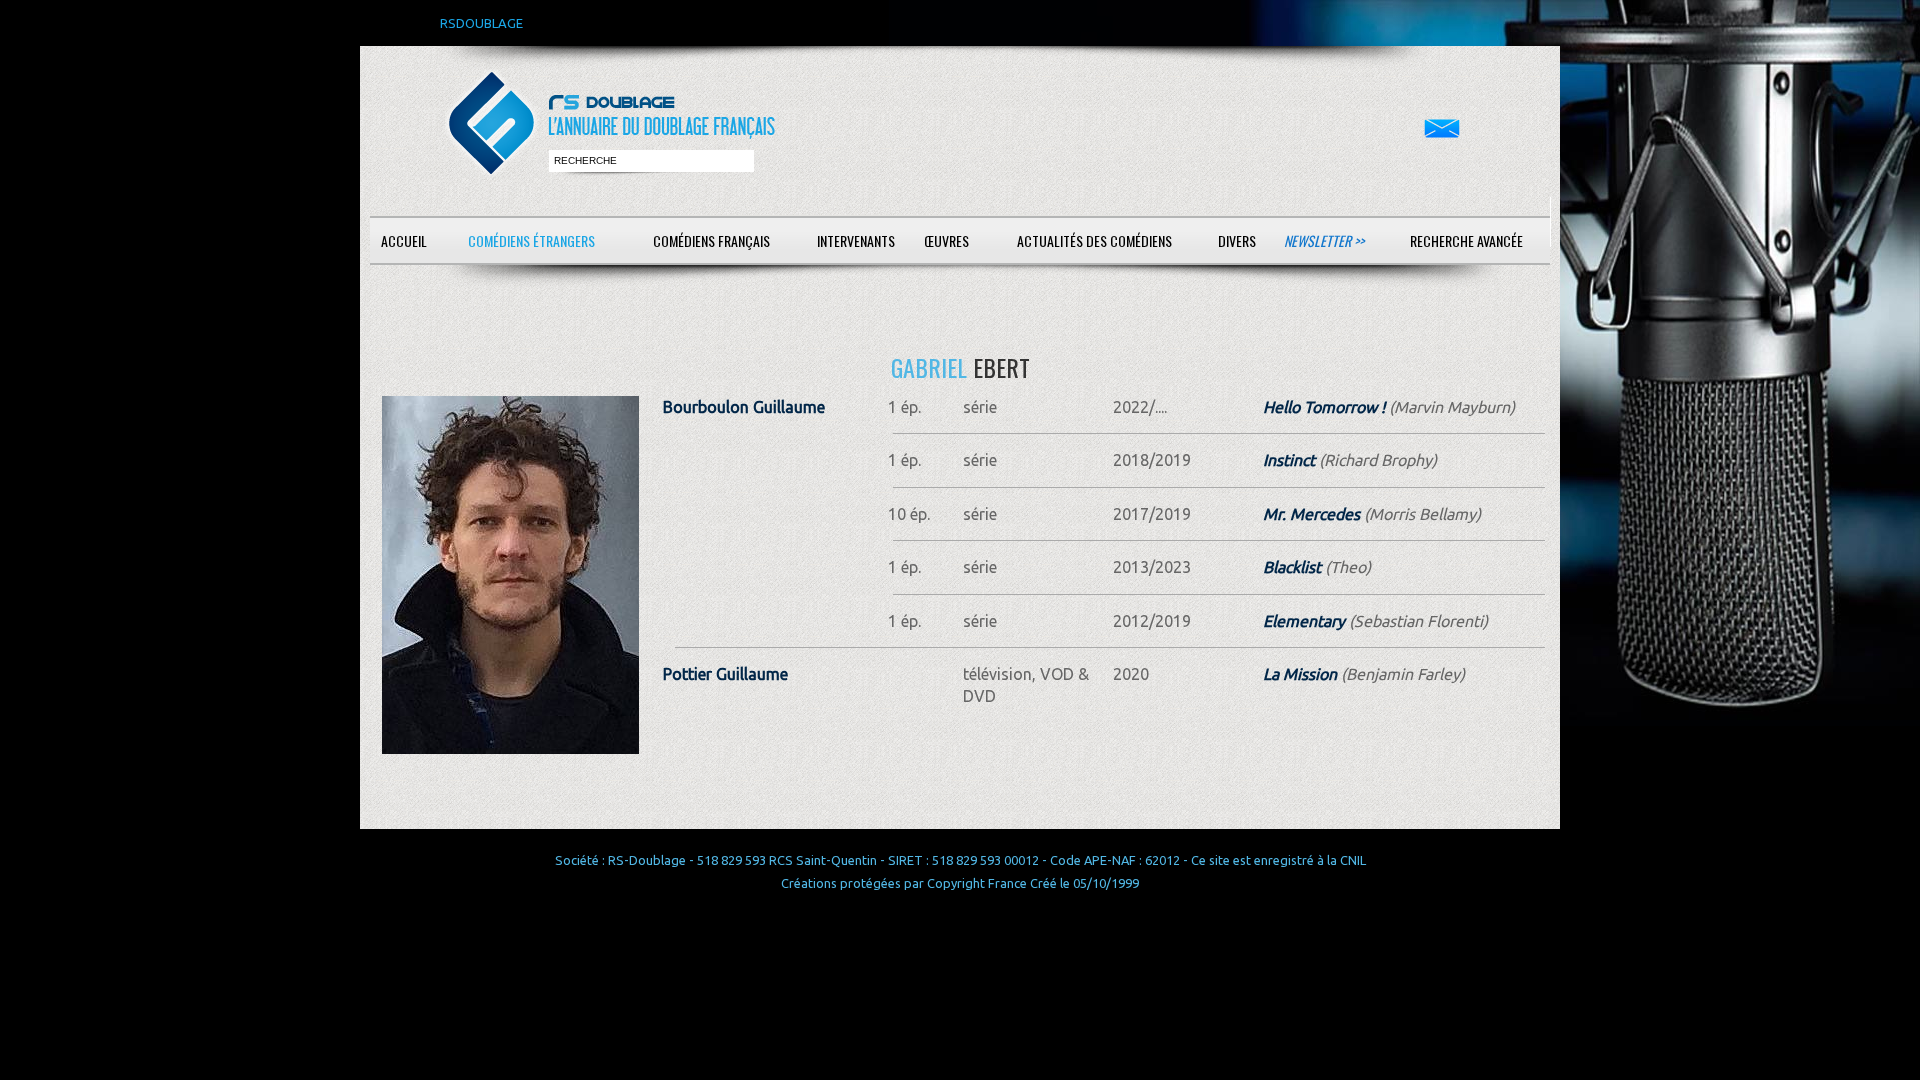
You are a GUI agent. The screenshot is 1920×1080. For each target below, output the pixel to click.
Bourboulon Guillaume (744, 407)
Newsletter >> (1324, 240)
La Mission (1300, 674)
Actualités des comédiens (1094, 240)
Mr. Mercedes (1311, 514)
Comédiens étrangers (531, 240)
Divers (1237, 240)
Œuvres (946, 240)
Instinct (1289, 460)
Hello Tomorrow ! (1324, 407)
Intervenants (856, 240)
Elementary (1304, 621)
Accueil (404, 240)
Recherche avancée (1466, 240)
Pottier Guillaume (725, 674)
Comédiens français (711, 240)
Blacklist (1292, 567)
